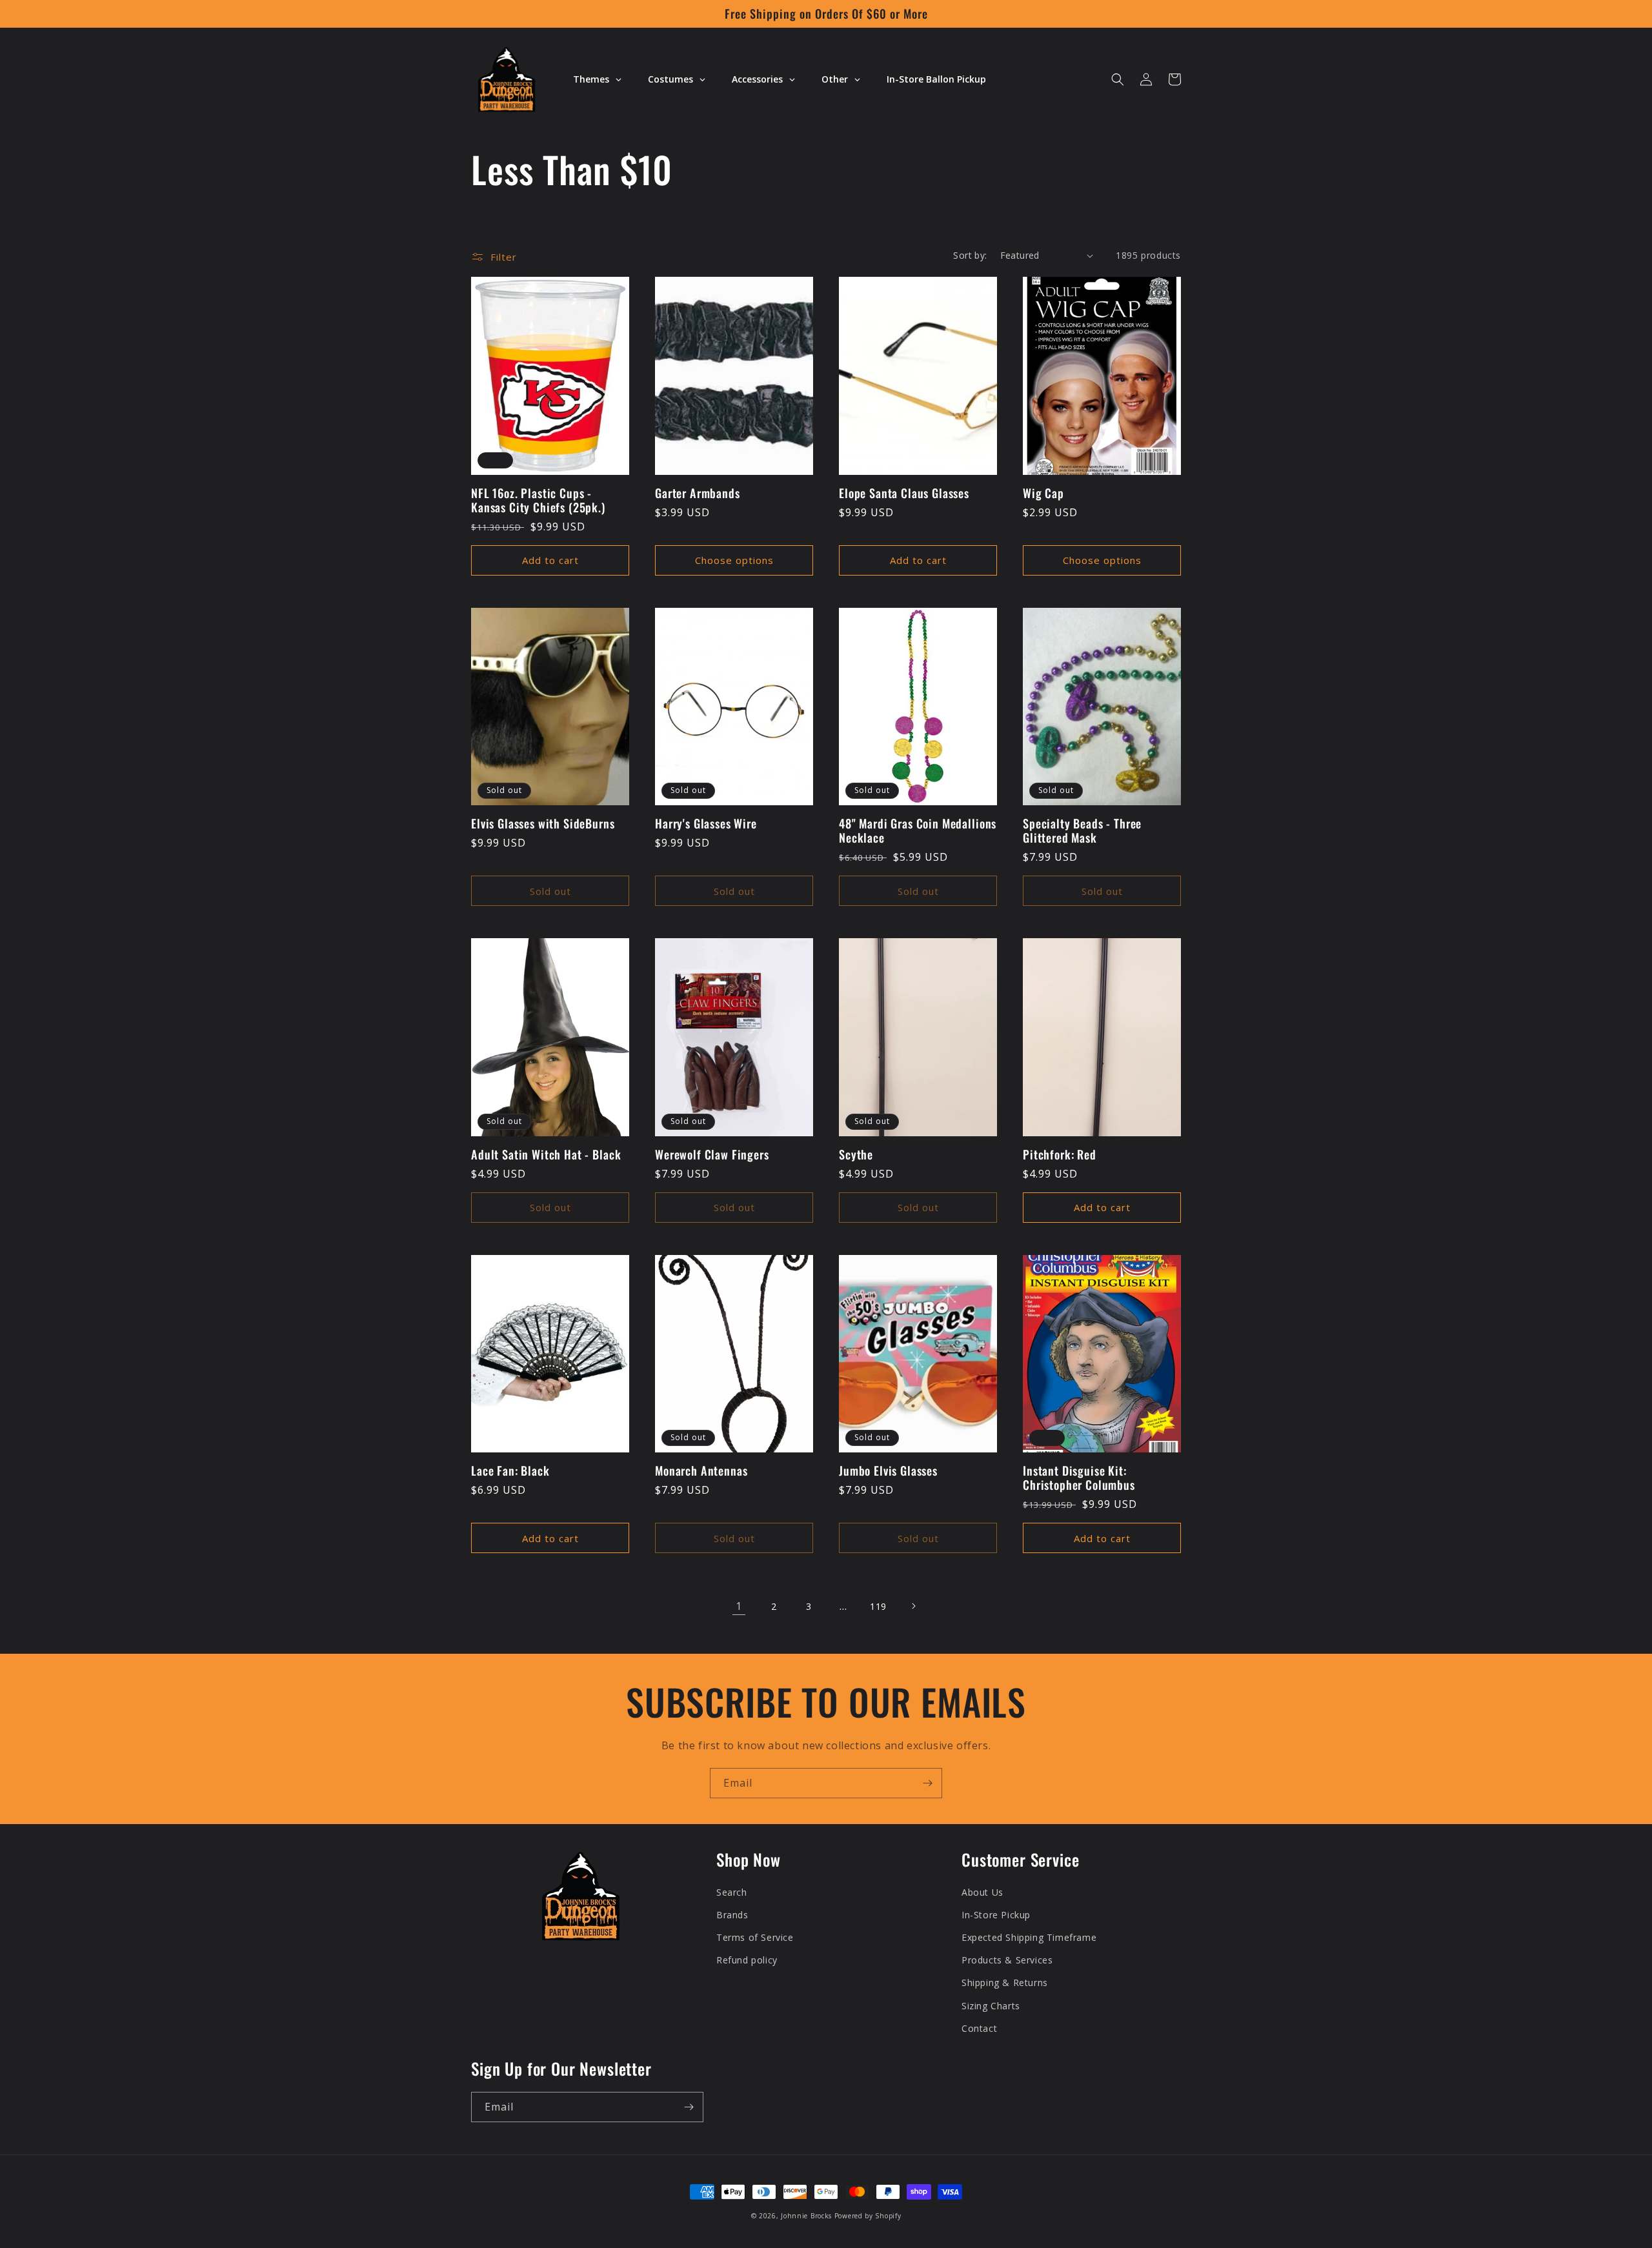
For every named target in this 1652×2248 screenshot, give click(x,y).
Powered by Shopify (868, 2216)
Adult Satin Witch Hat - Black (546, 1154)
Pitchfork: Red (1060, 1154)
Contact (979, 2028)
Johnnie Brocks (806, 2216)
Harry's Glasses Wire (706, 823)
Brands (732, 1915)
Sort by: (970, 255)
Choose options (734, 560)
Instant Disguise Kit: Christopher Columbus (1079, 1478)
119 (878, 1606)
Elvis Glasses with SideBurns (543, 823)
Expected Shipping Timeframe (1029, 1937)
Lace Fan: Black (510, 1470)
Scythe (856, 1154)
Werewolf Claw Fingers (712, 1154)
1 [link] (739, 1606)
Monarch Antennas (701, 1470)
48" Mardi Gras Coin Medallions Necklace (918, 830)
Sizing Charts (991, 2006)
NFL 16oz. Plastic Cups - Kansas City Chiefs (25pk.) (538, 500)
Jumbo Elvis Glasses (888, 1470)
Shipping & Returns (1005, 1982)
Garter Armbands (698, 493)
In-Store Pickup (996, 1915)
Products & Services (1007, 1960)
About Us (982, 1892)
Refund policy (747, 1960)
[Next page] (913, 1606)
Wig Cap (1043, 493)
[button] (1118, 79)
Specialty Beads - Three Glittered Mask (1082, 830)
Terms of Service (755, 1937)
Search (732, 1892)
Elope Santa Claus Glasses (904, 493)
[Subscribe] (927, 1783)
